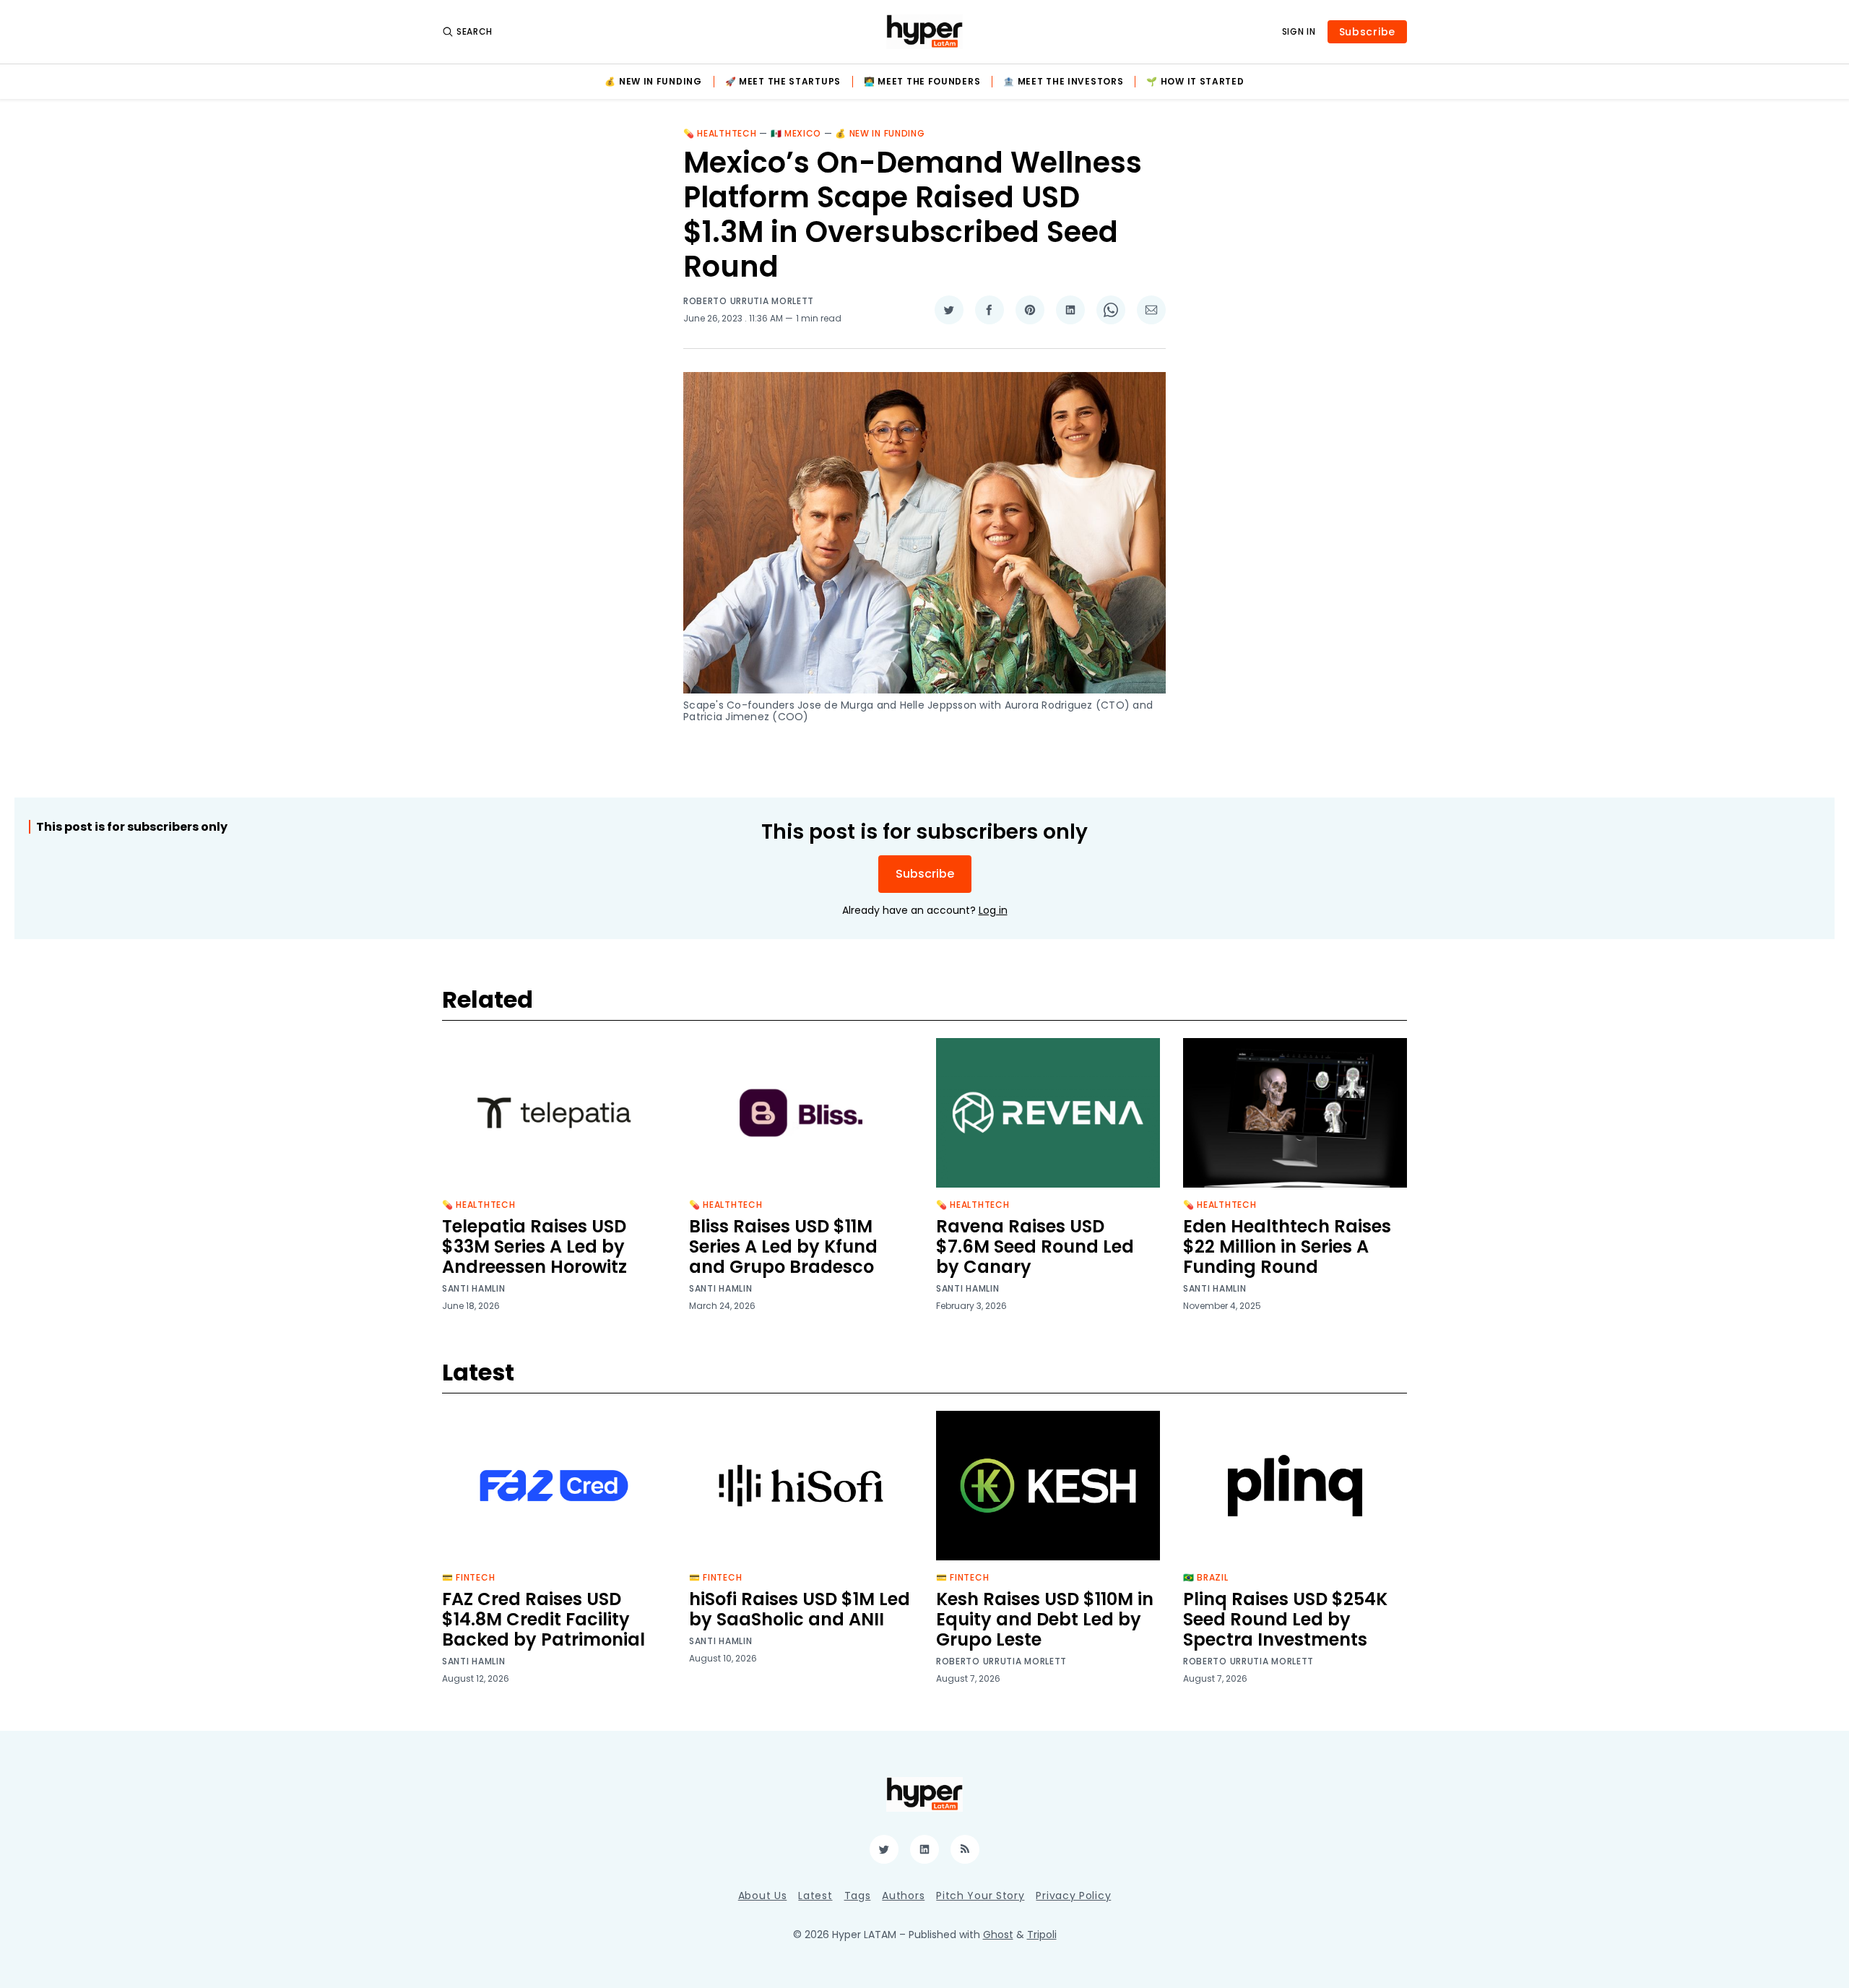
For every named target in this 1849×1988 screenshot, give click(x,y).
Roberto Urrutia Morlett (749, 301)
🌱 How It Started (1195, 82)
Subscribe (1367, 32)
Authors (903, 1896)
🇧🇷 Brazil (1206, 1577)
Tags (858, 1896)
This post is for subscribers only (132, 827)
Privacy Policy (1073, 1896)
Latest (815, 1896)
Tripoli (1042, 1935)
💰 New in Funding (653, 82)
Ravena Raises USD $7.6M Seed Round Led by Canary (1035, 1246)
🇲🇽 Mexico (796, 133)
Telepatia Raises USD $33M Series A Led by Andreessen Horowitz (534, 1246)
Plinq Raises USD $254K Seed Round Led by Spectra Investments (1285, 1619)
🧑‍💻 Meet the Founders (922, 82)
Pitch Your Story (980, 1896)
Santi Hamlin (473, 1289)
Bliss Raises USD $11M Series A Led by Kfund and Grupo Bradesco (783, 1246)
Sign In (1299, 32)
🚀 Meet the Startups (783, 82)
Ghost (998, 1935)
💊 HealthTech (720, 133)
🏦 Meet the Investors (1063, 82)
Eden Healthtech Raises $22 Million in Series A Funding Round (1287, 1246)
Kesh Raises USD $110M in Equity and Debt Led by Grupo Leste (1045, 1619)
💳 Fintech (468, 1577)
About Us (763, 1896)
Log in (993, 910)
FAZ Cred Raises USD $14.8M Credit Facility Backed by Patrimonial (544, 1619)
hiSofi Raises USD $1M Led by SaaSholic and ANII (800, 1609)
